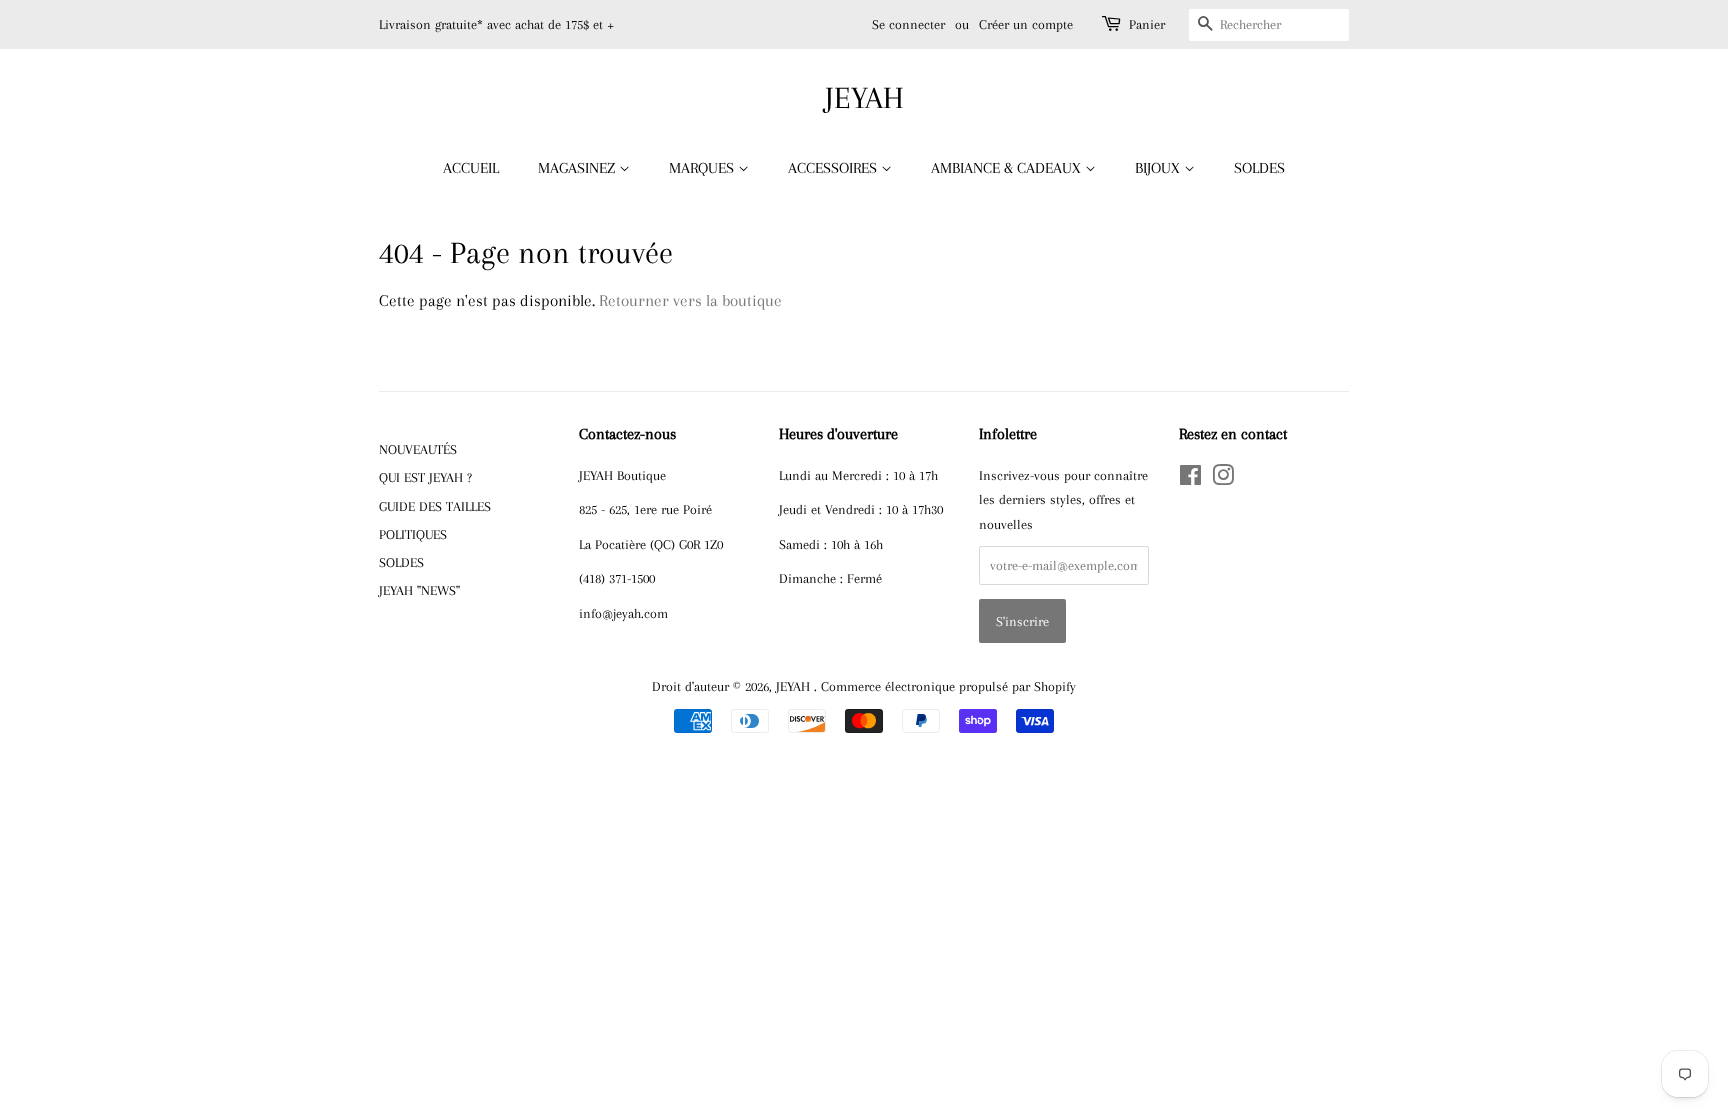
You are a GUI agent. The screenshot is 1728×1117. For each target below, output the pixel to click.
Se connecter (908, 24)
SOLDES (1259, 168)
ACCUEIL (471, 168)
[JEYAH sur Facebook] (1190, 479)
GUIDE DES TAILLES (435, 506)
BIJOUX (1159, 168)
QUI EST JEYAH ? (425, 477)
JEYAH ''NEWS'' (419, 590)
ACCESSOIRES (834, 168)
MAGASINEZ (578, 168)
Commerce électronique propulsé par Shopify (948, 686)
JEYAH (864, 97)
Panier (1147, 24)
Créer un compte (1026, 24)
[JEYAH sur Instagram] (1223, 479)
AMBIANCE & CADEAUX (1008, 168)
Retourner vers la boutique (690, 300)
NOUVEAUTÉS (418, 449)
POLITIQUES (413, 534)
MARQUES (703, 168)
